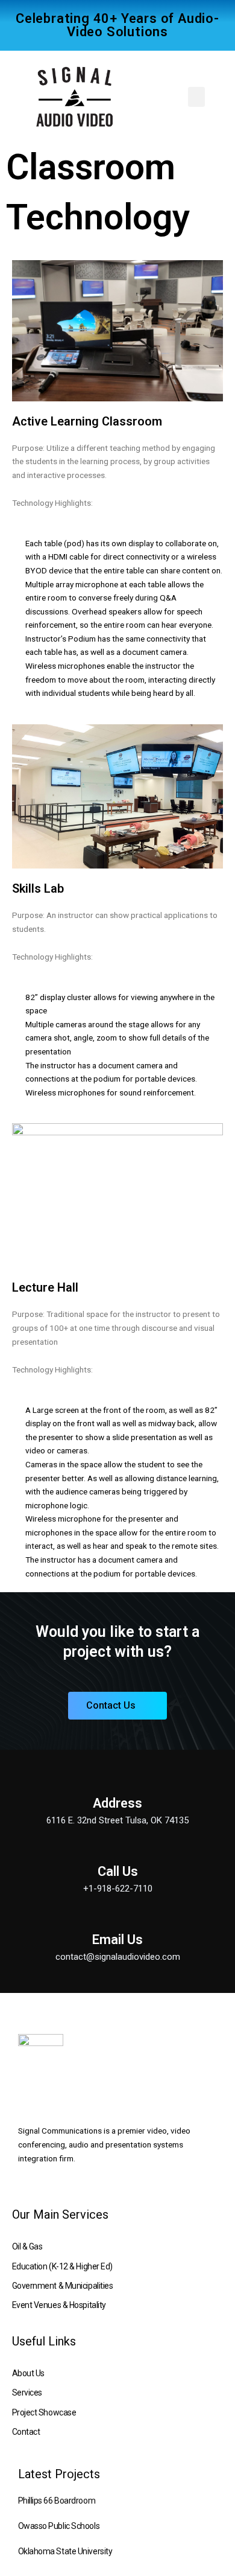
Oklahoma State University (65, 2551)
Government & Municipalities (63, 2286)
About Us (28, 2373)
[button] (196, 97)
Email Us (117, 1940)
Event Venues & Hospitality (59, 2305)
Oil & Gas (27, 2246)
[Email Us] (117, 1921)
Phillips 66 (36, 2501)
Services (27, 2393)
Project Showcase (44, 2412)
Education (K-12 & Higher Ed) (62, 2266)
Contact (26, 2432)
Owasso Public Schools (59, 2526)
